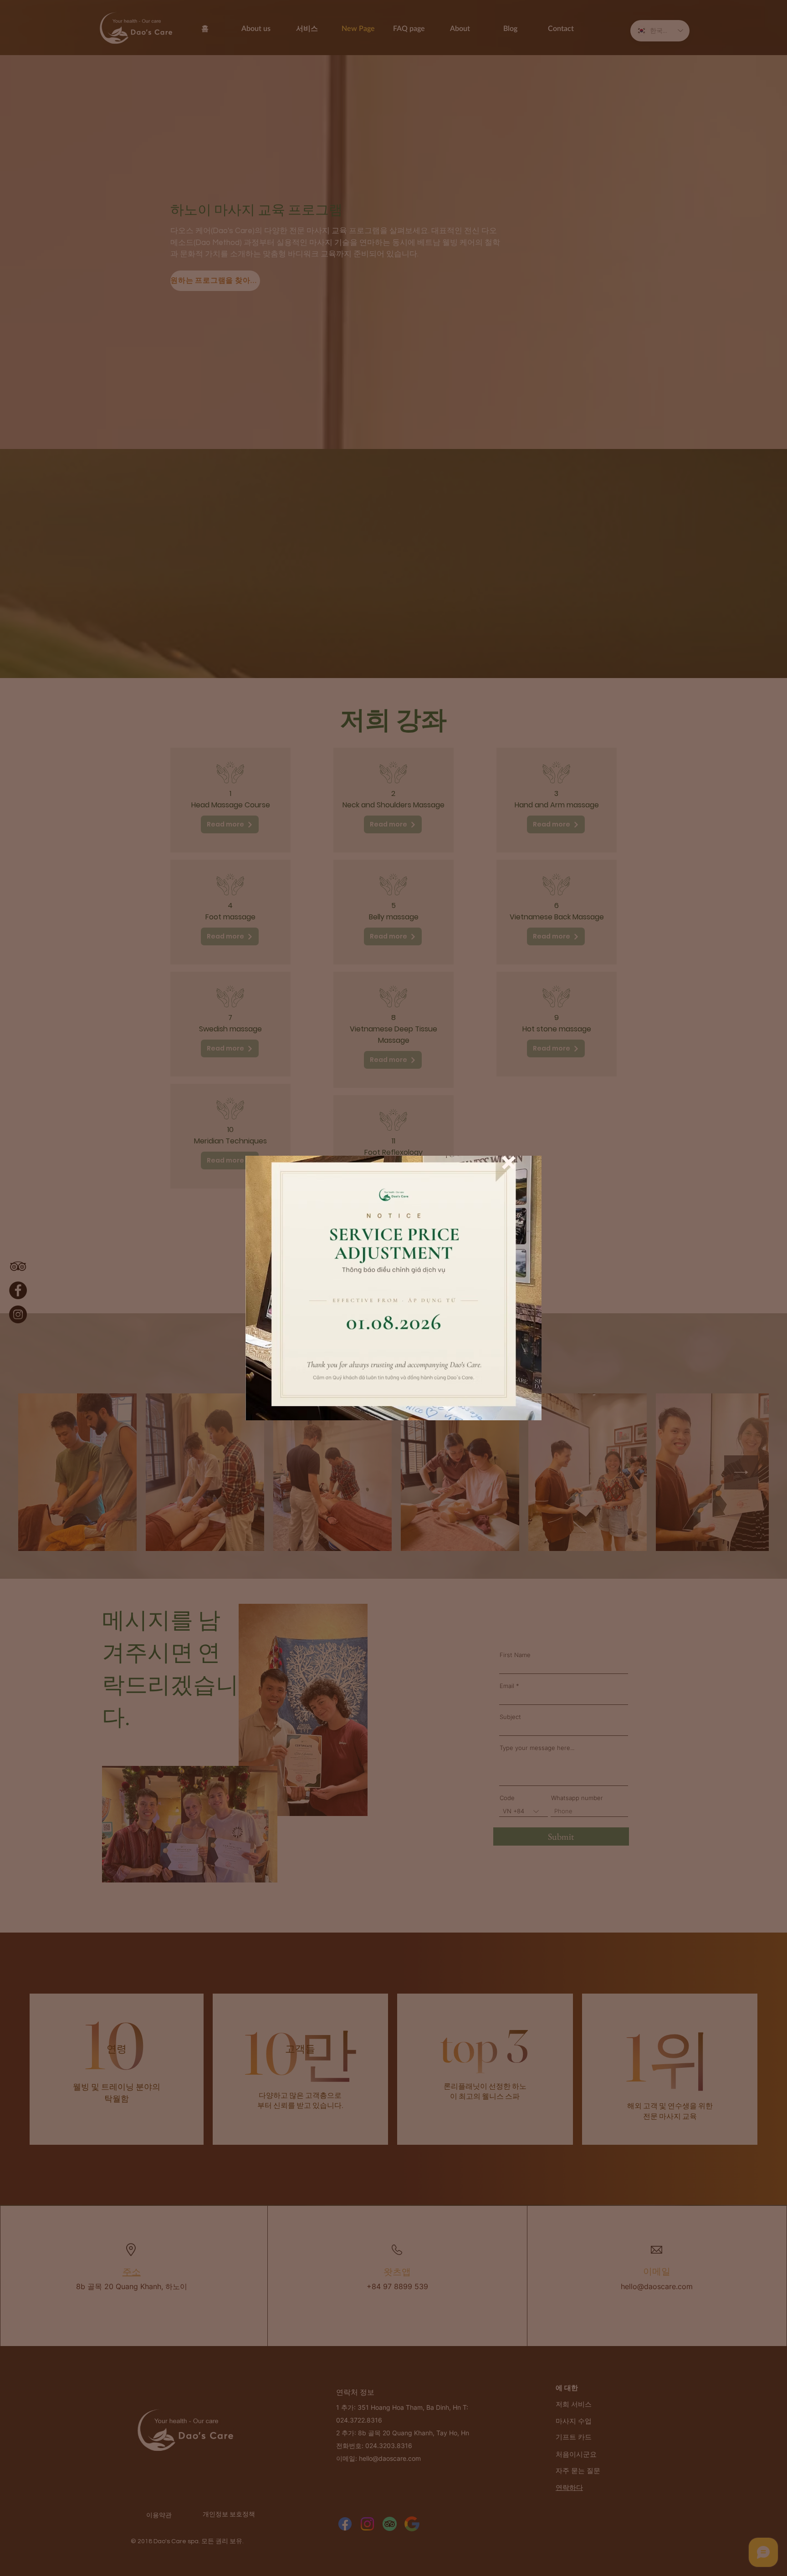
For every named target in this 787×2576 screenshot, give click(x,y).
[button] (509, 1163)
